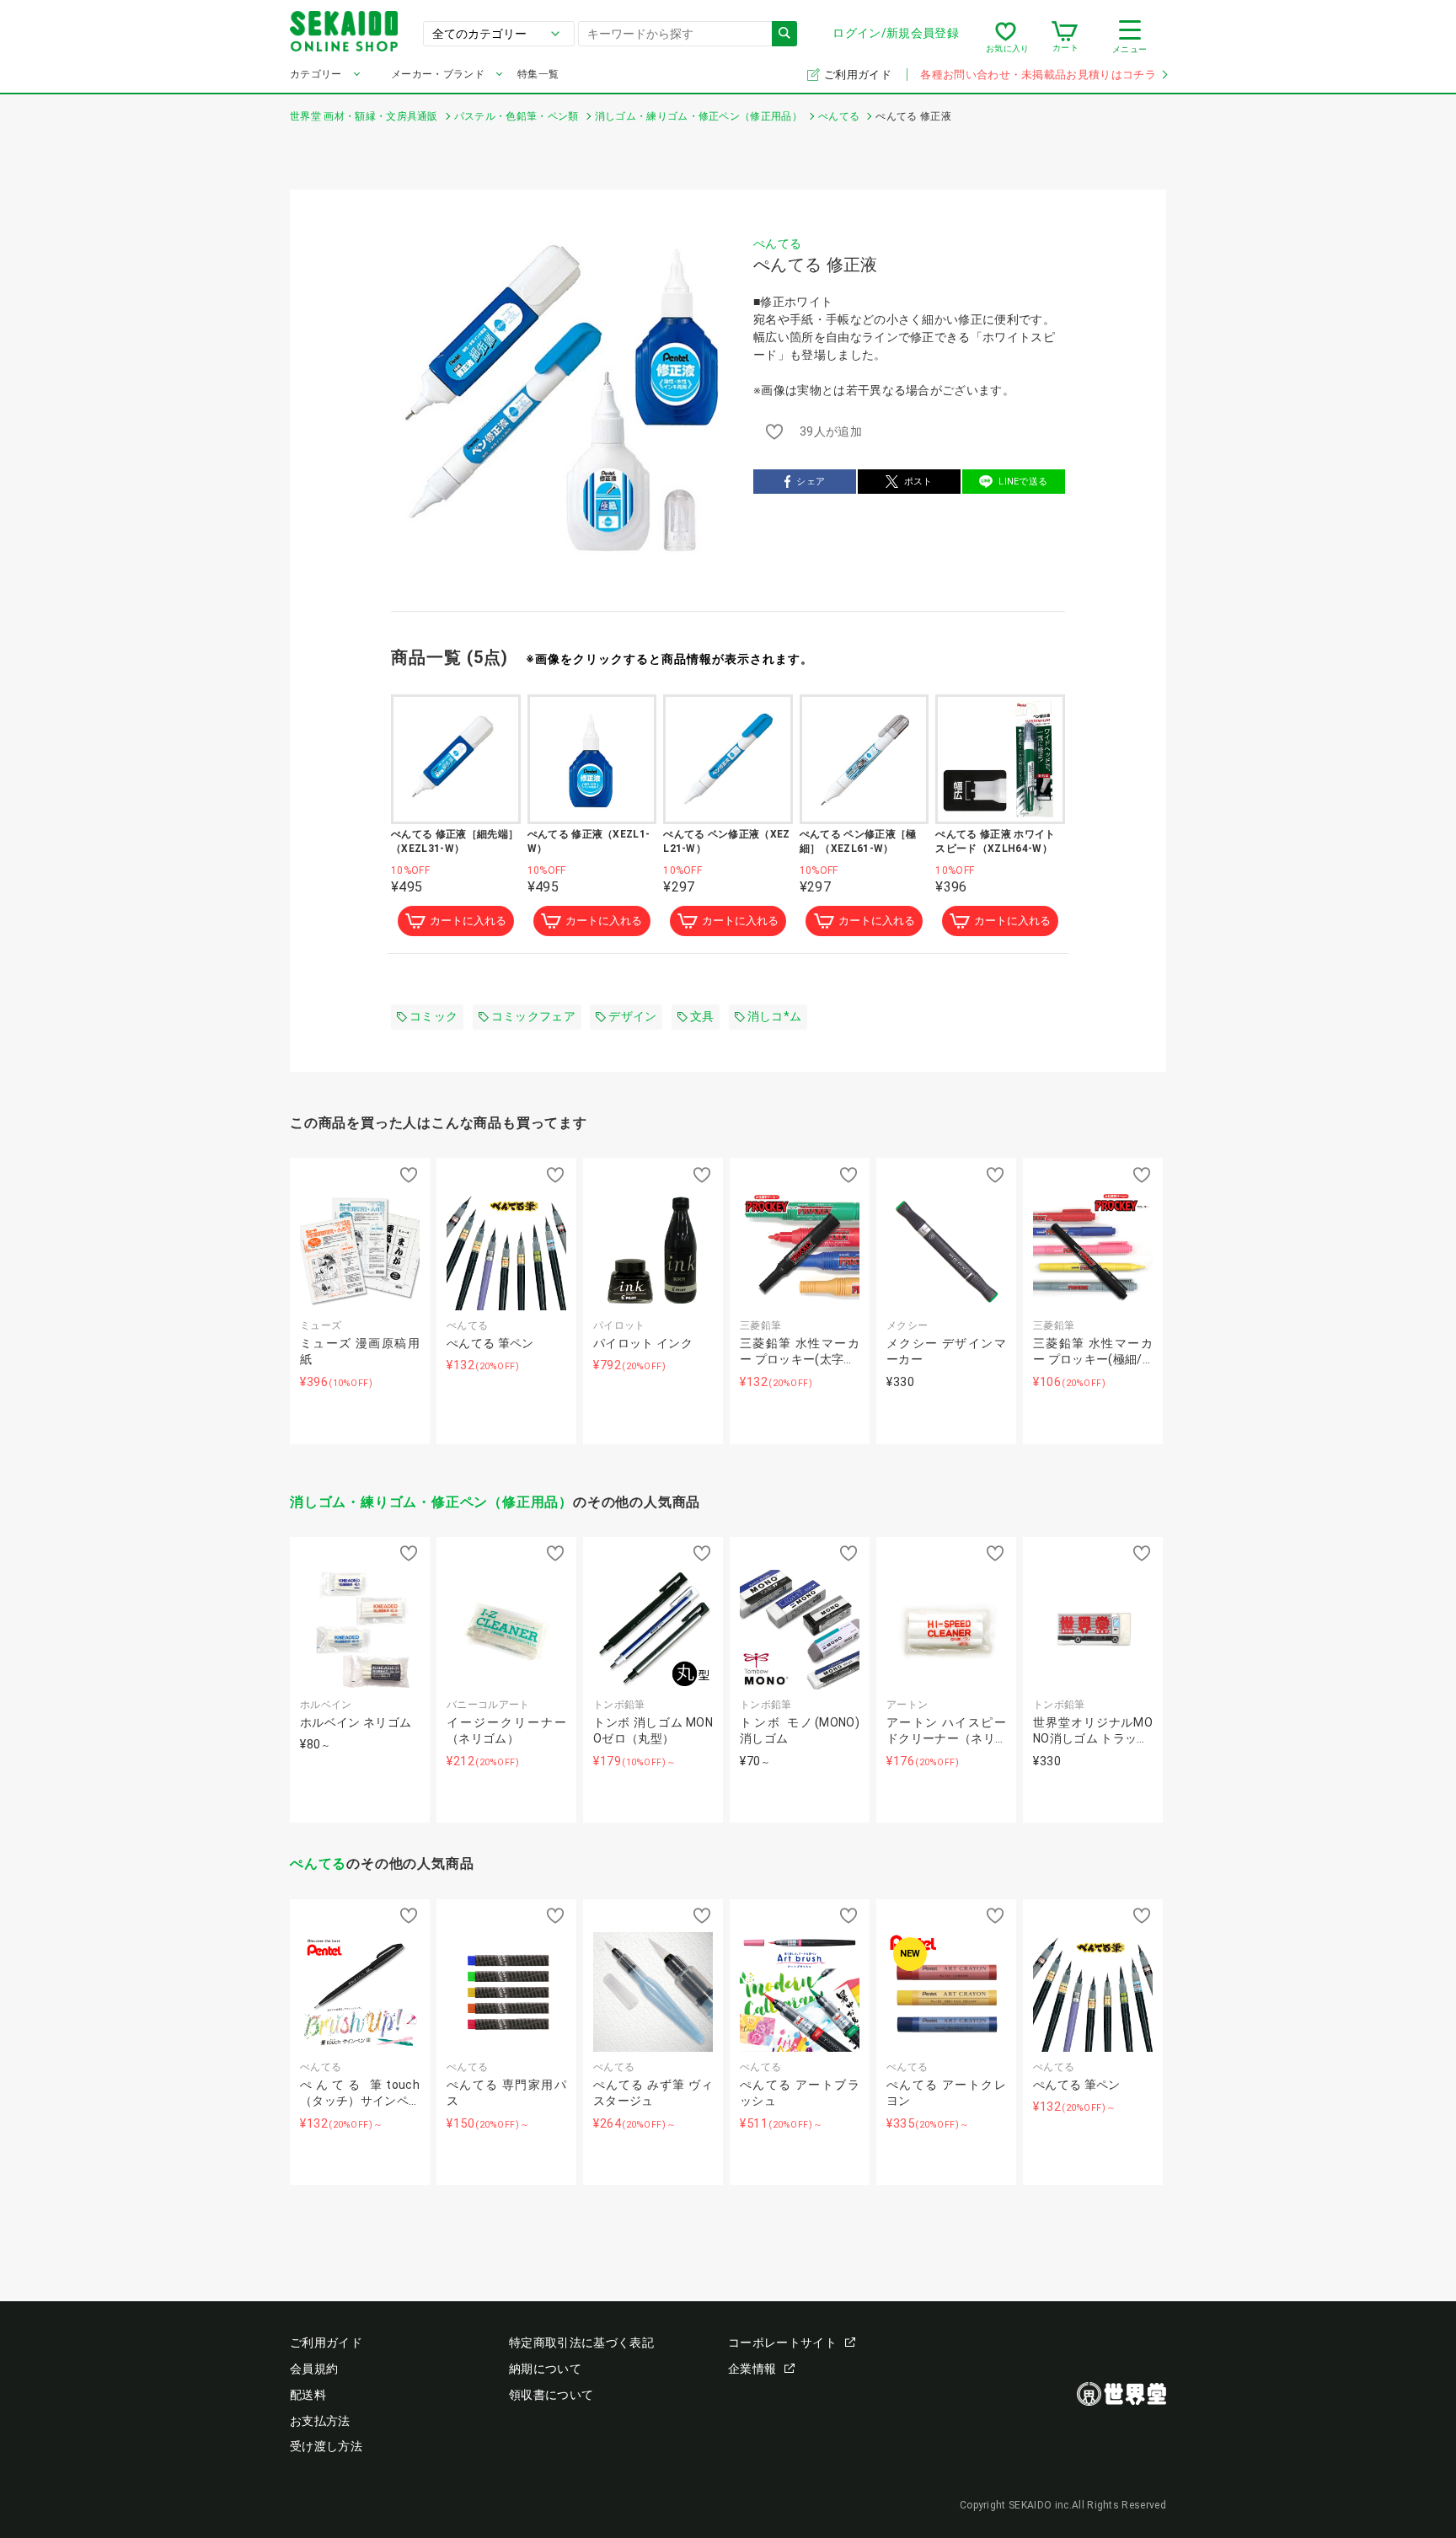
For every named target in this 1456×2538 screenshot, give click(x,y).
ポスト (918, 482)
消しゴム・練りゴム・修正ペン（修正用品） (431, 1502)
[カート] (1065, 37)
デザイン (632, 1016)
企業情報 (752, 2369)
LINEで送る (1023, 482)
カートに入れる (468, 921)
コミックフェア (533, 1016)
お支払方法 (320, 2421)
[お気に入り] (1006, 37)
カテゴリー (316, 74)
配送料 (308, 2395)
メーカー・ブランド (438, 74)
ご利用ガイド (859, 75)
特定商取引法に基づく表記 (581, 2343)
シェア (811, 482)
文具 (702, 1016)
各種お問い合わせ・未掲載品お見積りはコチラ (1038, 75)
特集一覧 (538, 74)
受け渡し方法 (326, 2446)
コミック (434, 1016)
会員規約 (314, 2369)
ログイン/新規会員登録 (896, 33)
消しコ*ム (775, 1016)
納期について (545, 2369)
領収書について (551, 2395)
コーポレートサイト (782, 2343)
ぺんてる (777, 244)
